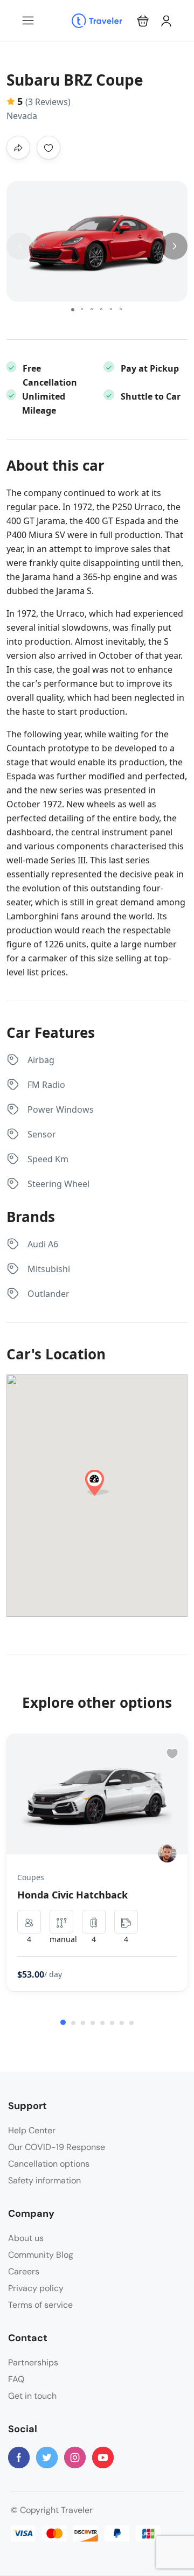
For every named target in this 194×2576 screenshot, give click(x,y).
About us (26, 2238)
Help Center (32, 2130)
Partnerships (33, 2362)
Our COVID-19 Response (57, 2147)
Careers (24, 2271)
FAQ (16, 2379)
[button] (143, 21)
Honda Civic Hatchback (72, 1895)
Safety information (44, 2180)
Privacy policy (36, 2288)
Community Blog (41, 2255)
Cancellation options (49, 2164)
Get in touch (32, 2396)
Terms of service (40, 2305)
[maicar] (167, 1854)
